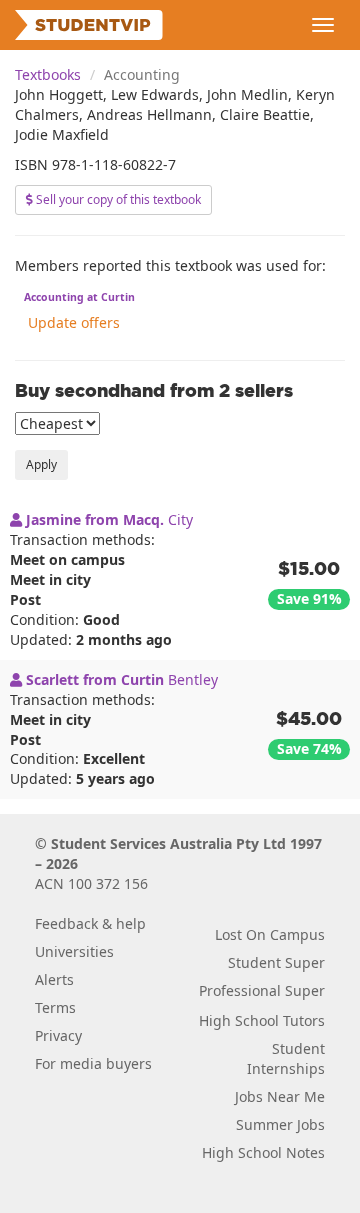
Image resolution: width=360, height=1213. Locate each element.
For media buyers (93, 1063)
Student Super (276, 962)
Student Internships (286, 1058)
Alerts (54, 979)
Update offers (74, 322)
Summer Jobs (280, 1124)
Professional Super (262, 990)
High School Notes (263, 1152)
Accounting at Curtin (79, 297)
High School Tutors (262, 1020)
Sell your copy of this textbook (117, 199)
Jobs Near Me (280, 1096)
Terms (55, 1007)
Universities (74, 951)
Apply (41, 464)
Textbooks (48, 74)
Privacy (58, 1035)
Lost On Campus (270, 934)
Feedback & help (90, 923)
